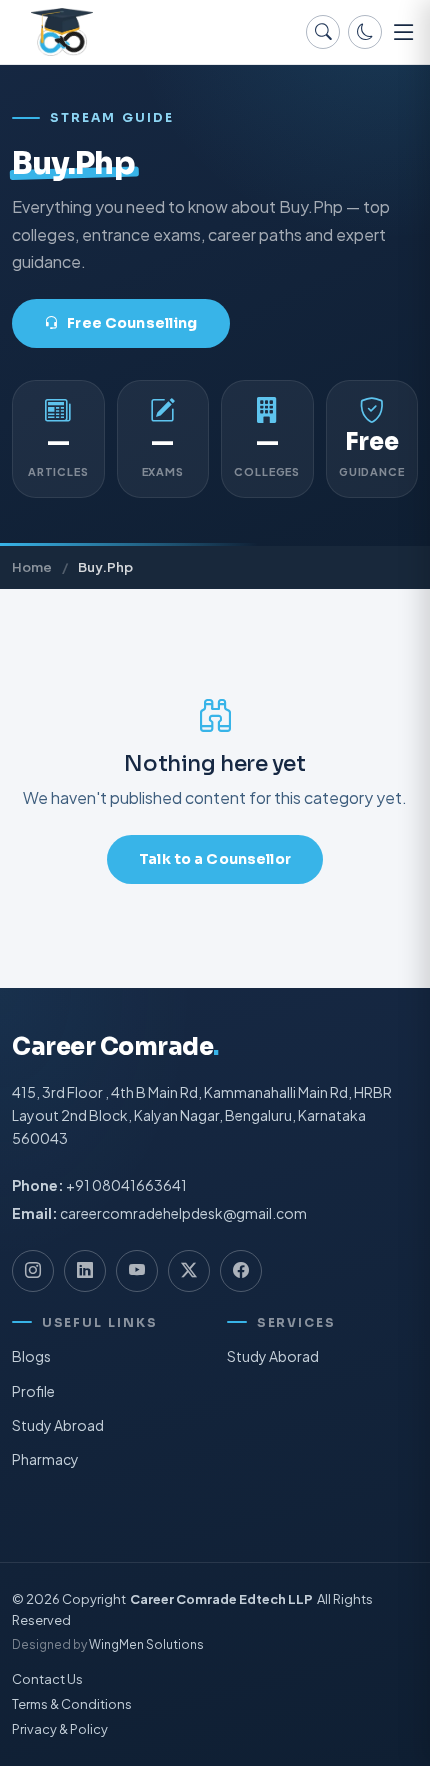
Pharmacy (45, 1459)
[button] (404, 32)
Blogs (31, 1356)
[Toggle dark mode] (365, 32)
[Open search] (323, 32)
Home (32, 566)
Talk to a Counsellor (215, 859)
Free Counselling (132, 323)
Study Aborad (273, 1356)
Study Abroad (58, 1425)
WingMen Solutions (146, 1645)
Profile (33, 1391)
